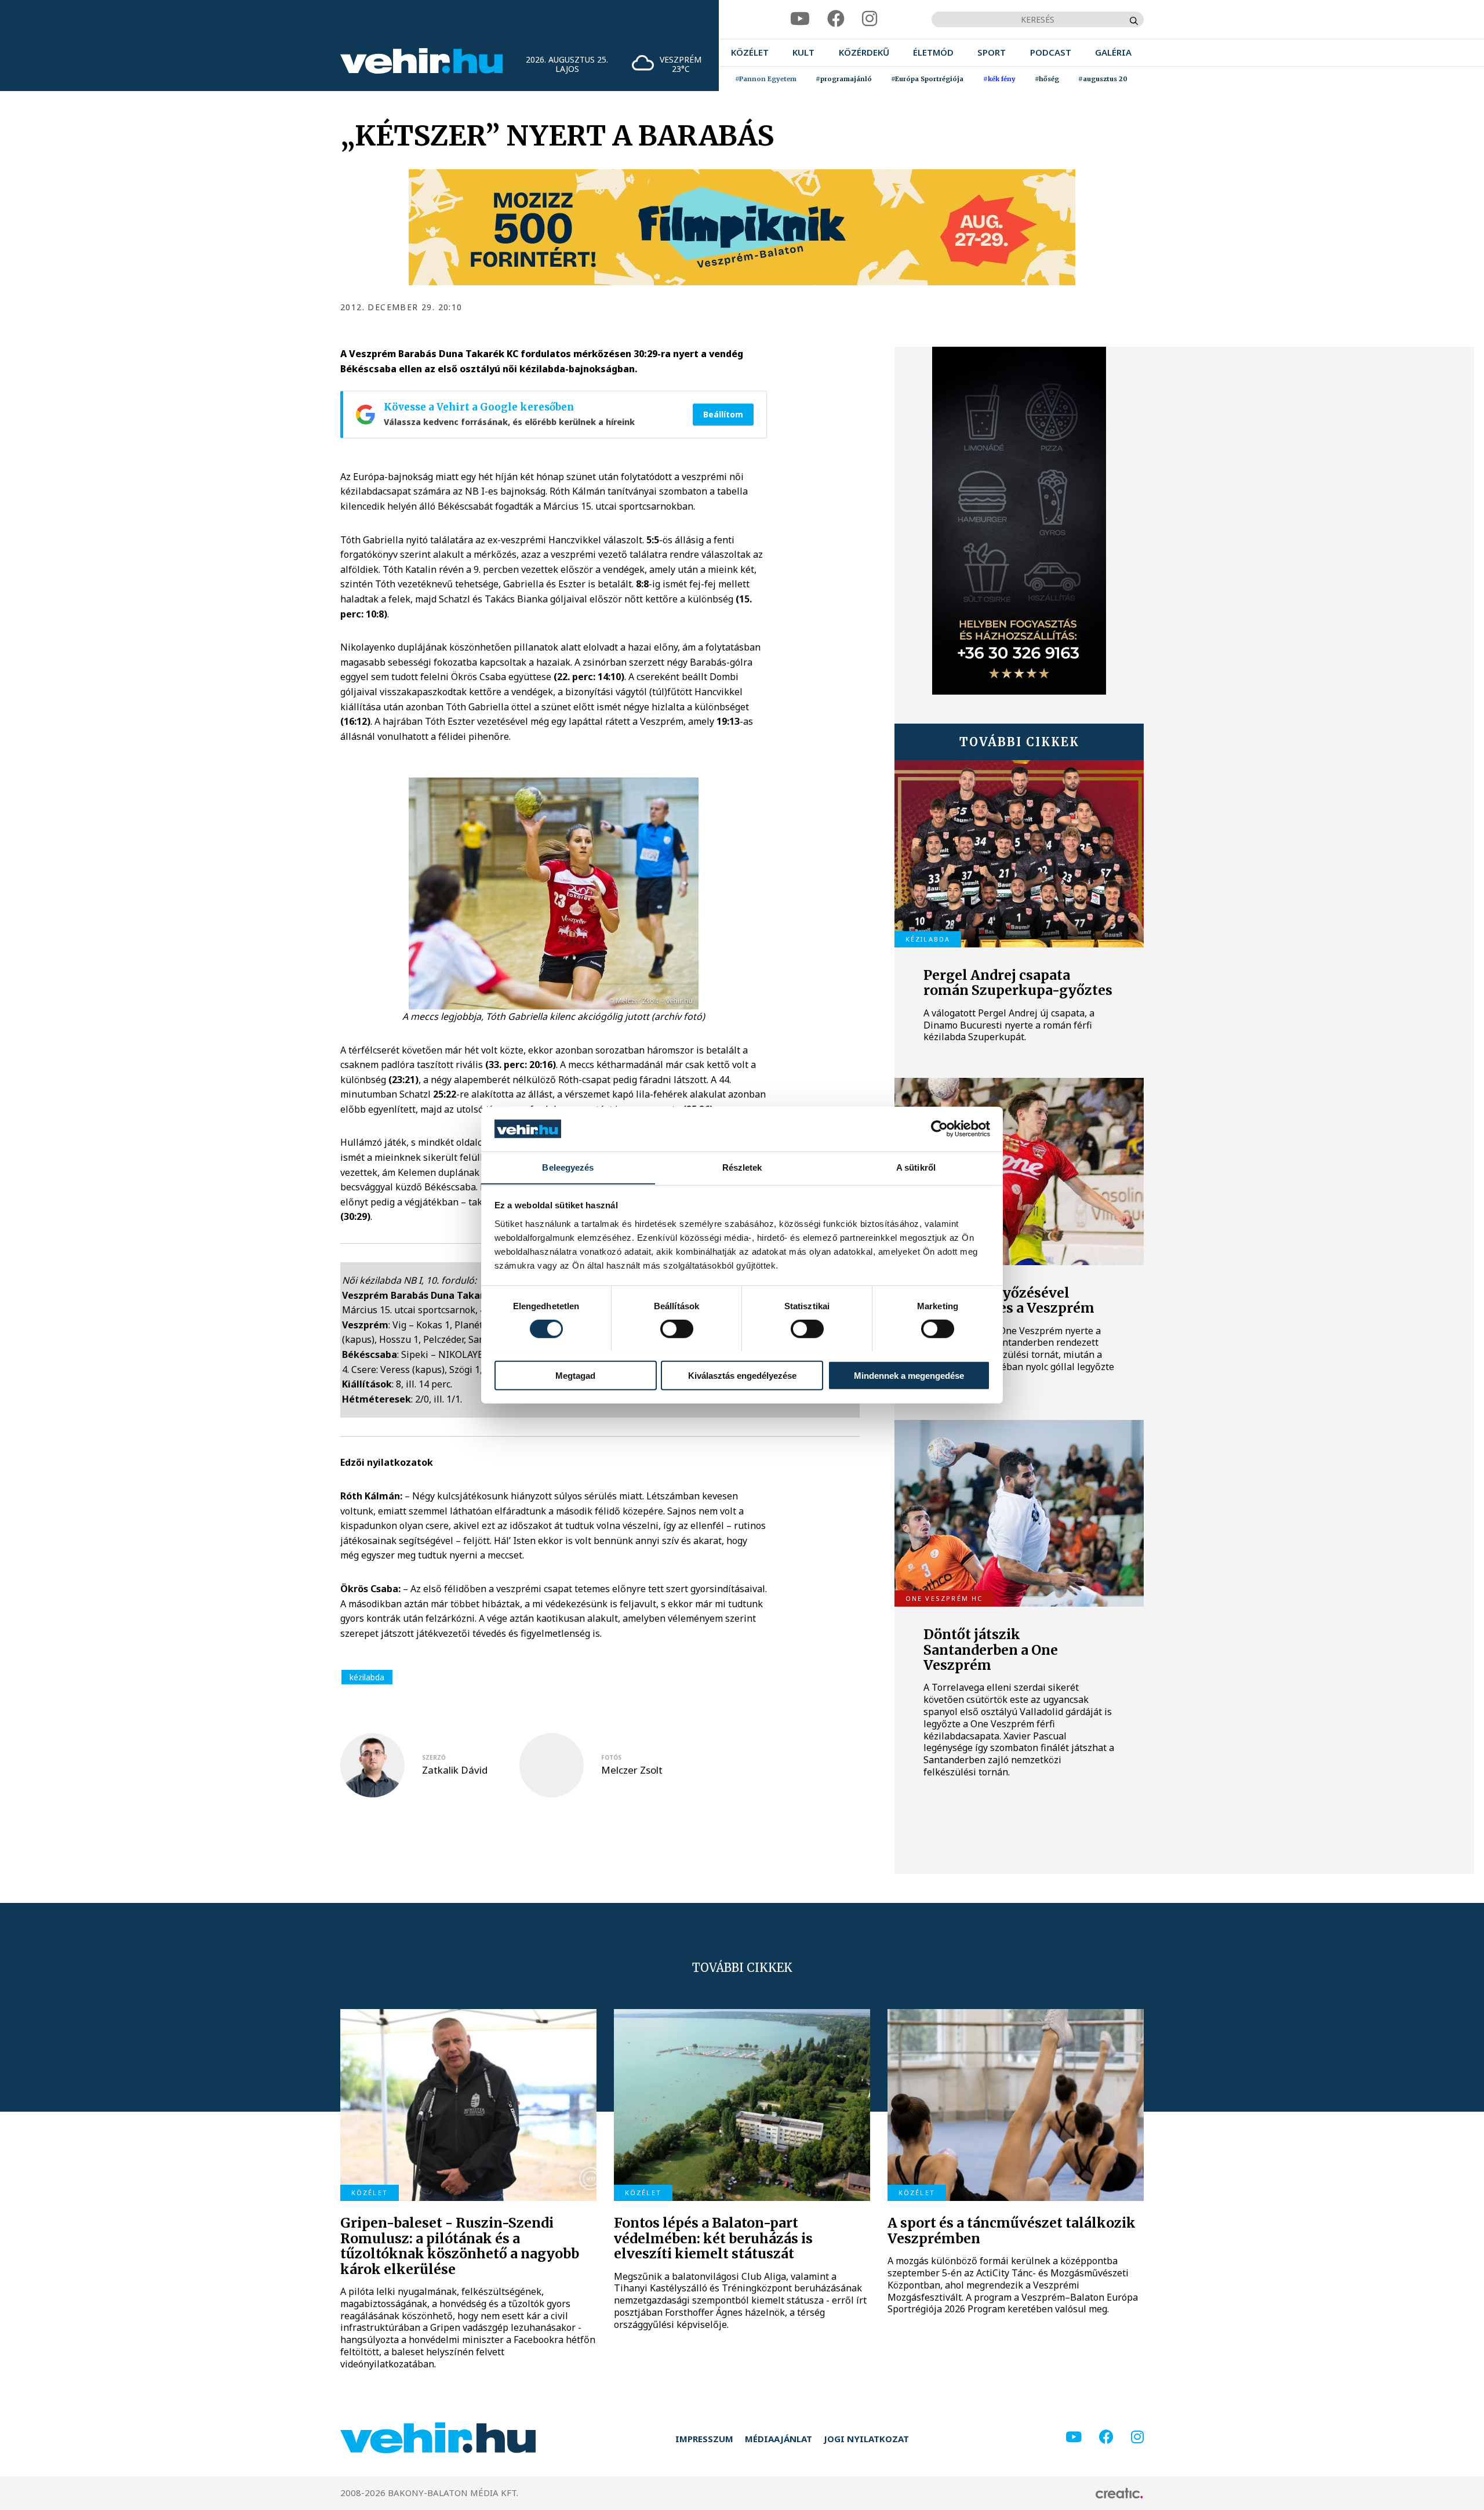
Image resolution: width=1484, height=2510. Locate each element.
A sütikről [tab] (916, 1167)
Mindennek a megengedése (909, 1375)
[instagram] (870, 19)
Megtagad (575, 1375)
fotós (611, 1757)
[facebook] (836, 19)
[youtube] (800, 19)
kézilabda (367, 1677)
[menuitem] (750, 52)
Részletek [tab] (742, 1167)
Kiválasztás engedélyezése (742, 1375)
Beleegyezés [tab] (568, 1167)
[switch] (677, 1328)
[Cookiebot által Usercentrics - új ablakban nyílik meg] (939, 1129)
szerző (434, 1757)
